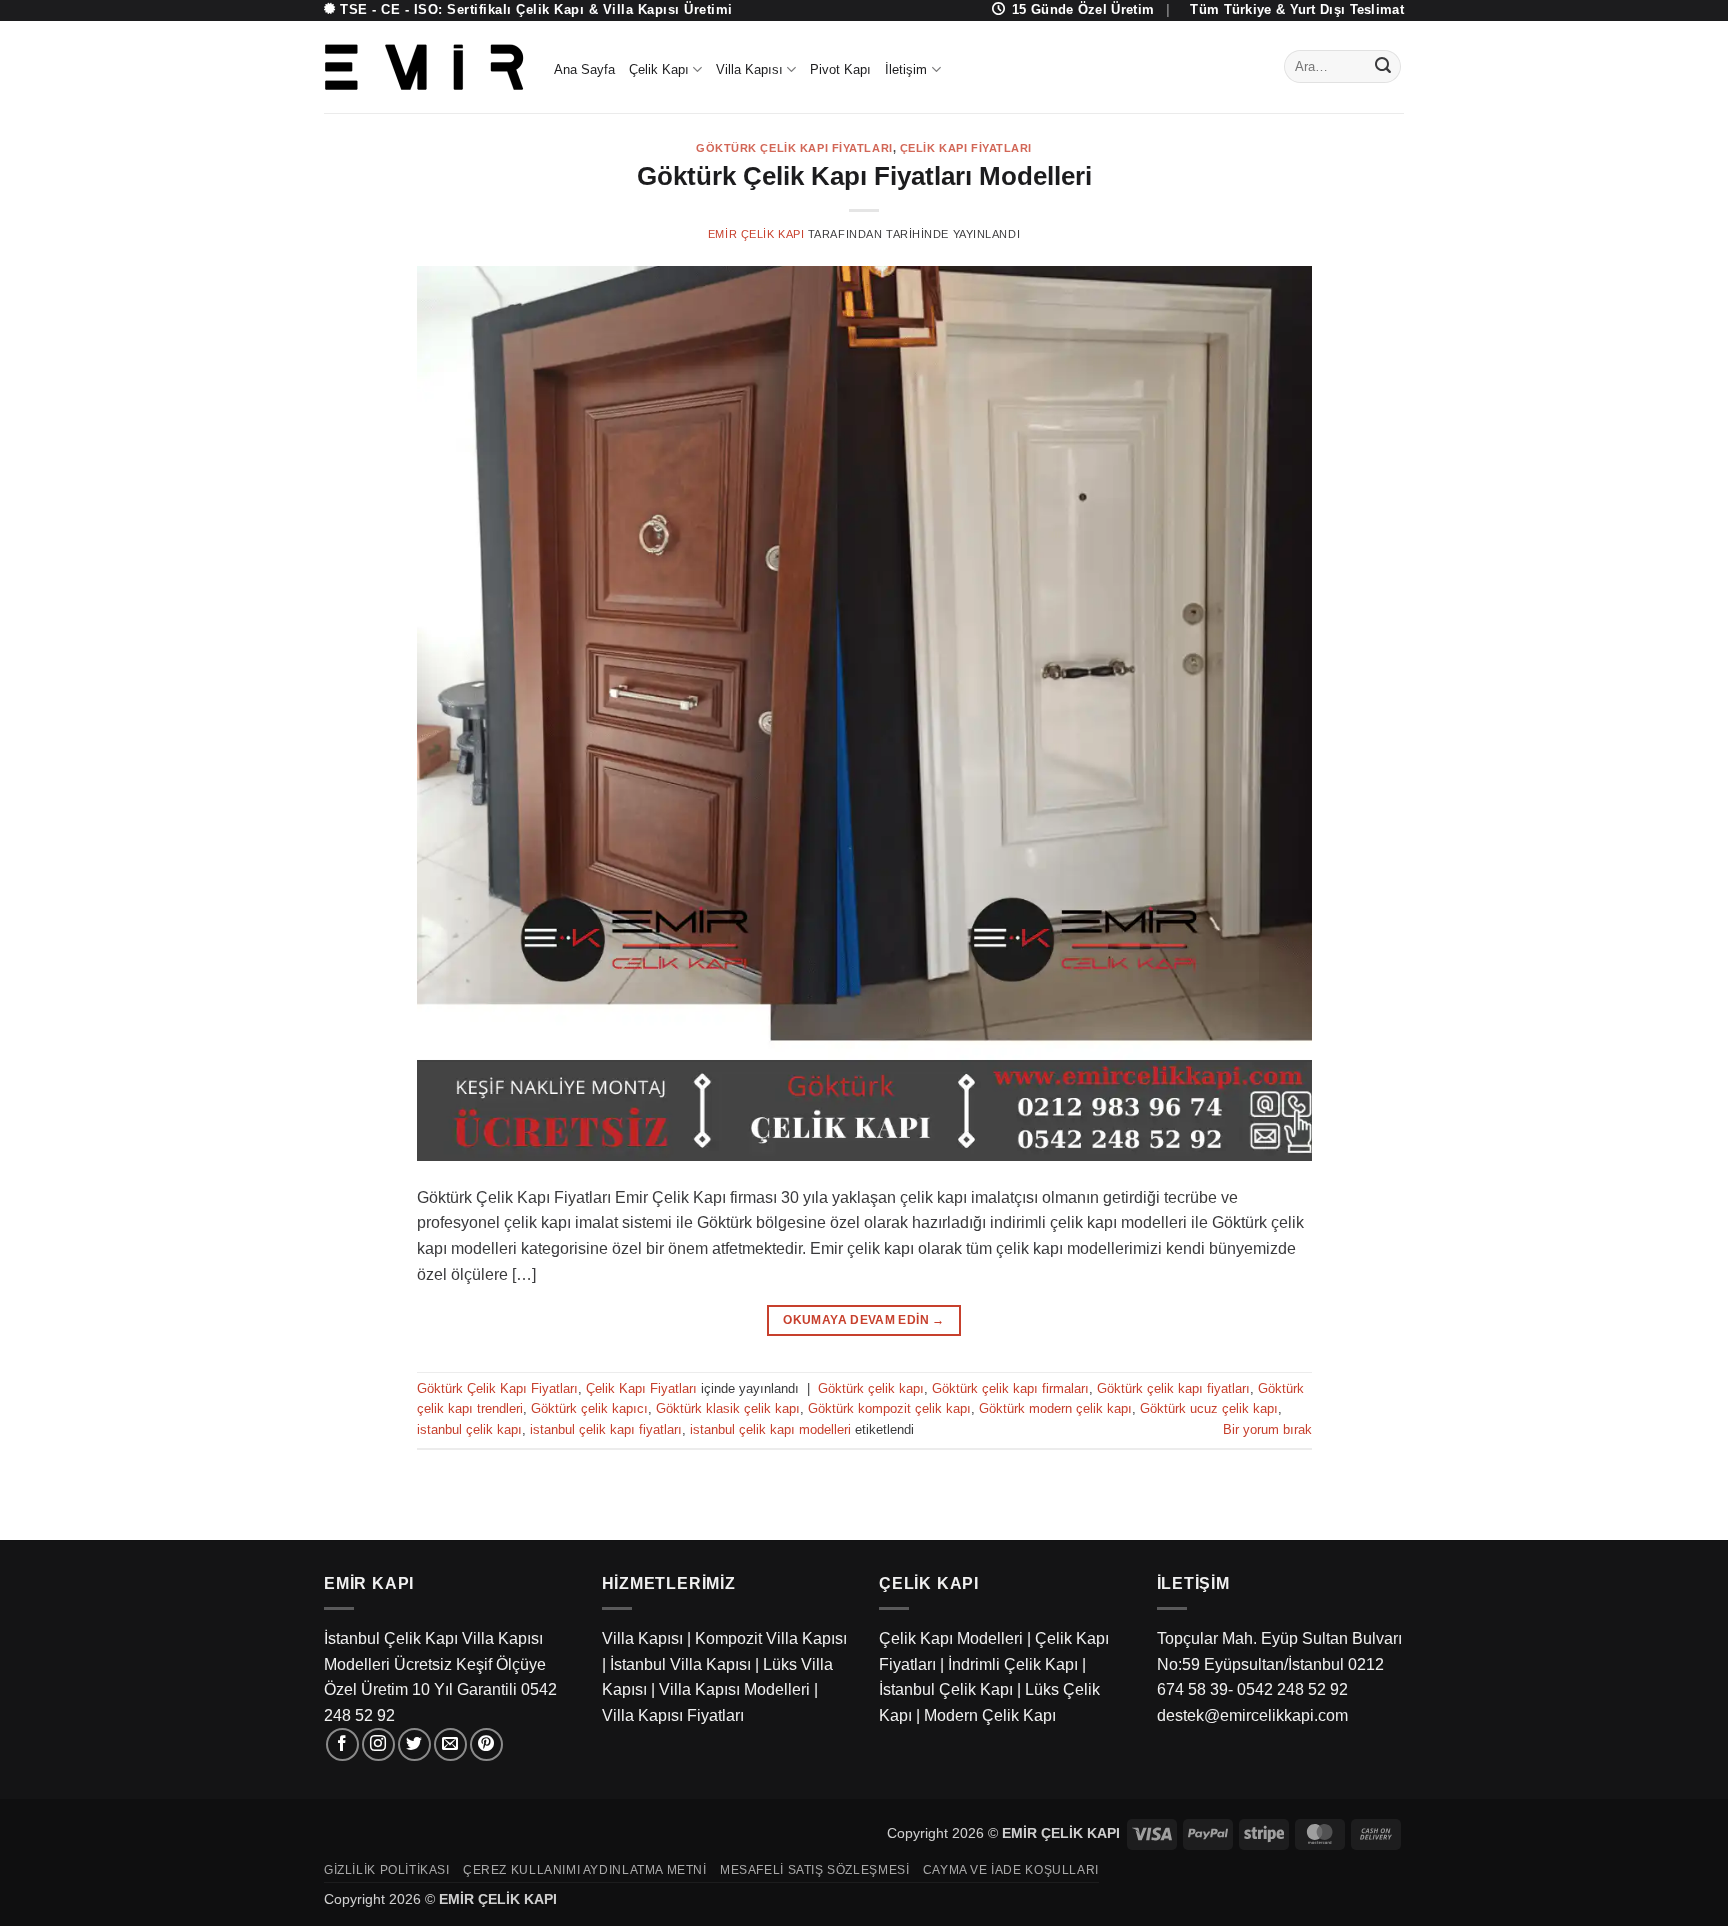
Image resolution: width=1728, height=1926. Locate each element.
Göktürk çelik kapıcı (589, 1408)
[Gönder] (1383, 67)
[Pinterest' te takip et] (486, 1744)
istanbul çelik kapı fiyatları (606, 1429)
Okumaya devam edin (863, 1320)
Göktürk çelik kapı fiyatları (1173, 1388)
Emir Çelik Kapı (756, 234)
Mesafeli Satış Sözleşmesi (814, 1870)
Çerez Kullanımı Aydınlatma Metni (585, 1870)
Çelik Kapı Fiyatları (966, 148)
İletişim (906, 69)
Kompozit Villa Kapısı (771, 1638)
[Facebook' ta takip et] (342, 1744)
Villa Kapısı (749, 69)
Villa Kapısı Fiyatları (673, 1715)
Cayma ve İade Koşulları (1011, 1870)
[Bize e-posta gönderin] (450, 1744)
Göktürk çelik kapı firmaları (1010, 1388)
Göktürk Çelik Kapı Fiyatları (794, 148)
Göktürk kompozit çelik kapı (889, 1408)
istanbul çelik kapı (469, 1429)
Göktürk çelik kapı (871, 1388)
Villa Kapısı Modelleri (734, 1689)
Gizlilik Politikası (387, 1870)
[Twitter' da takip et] (414, 1744)
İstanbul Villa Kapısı (680, 1664)
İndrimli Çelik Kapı (1013, 1664)
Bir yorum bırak (1267, 1429)
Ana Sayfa (584, 69)
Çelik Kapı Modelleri (951, 1638)
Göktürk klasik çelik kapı (728, 1408)
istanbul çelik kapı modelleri (770, 1429)
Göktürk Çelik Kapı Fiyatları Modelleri (864, 176)
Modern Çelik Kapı (990, 1715)
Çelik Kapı (659, 69)
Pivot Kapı (840, 69)
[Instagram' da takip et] (378, 1744)
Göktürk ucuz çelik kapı (1209, 1408)
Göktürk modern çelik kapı (1055, 1408)
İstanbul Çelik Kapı (946, 1689)
